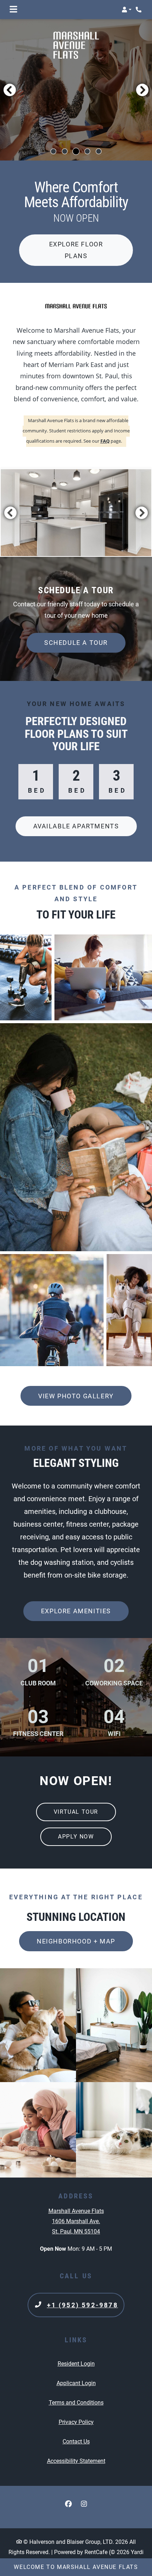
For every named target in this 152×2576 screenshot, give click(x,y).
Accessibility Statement (76, 2461)
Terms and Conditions (76, 2402)
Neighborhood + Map (76, 1941)
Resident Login (76, 2364)
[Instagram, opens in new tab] (84, 2504)
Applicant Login (76, 2383)
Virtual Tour (85, 1812)
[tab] (53, 151)
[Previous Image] (10, 90)
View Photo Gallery (76, 1396)
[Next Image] (142, 90)
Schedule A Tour (76, 643)
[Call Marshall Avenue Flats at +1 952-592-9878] (139, 10)
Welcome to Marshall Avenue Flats (76, 2567)
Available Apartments (76, 826)
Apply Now (76, 1837)
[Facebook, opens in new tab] (68, 2504)
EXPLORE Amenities (76, 1611)
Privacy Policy (76, 2422)
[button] (127, 10)
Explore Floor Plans (76, 250)
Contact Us (76, 2441)
